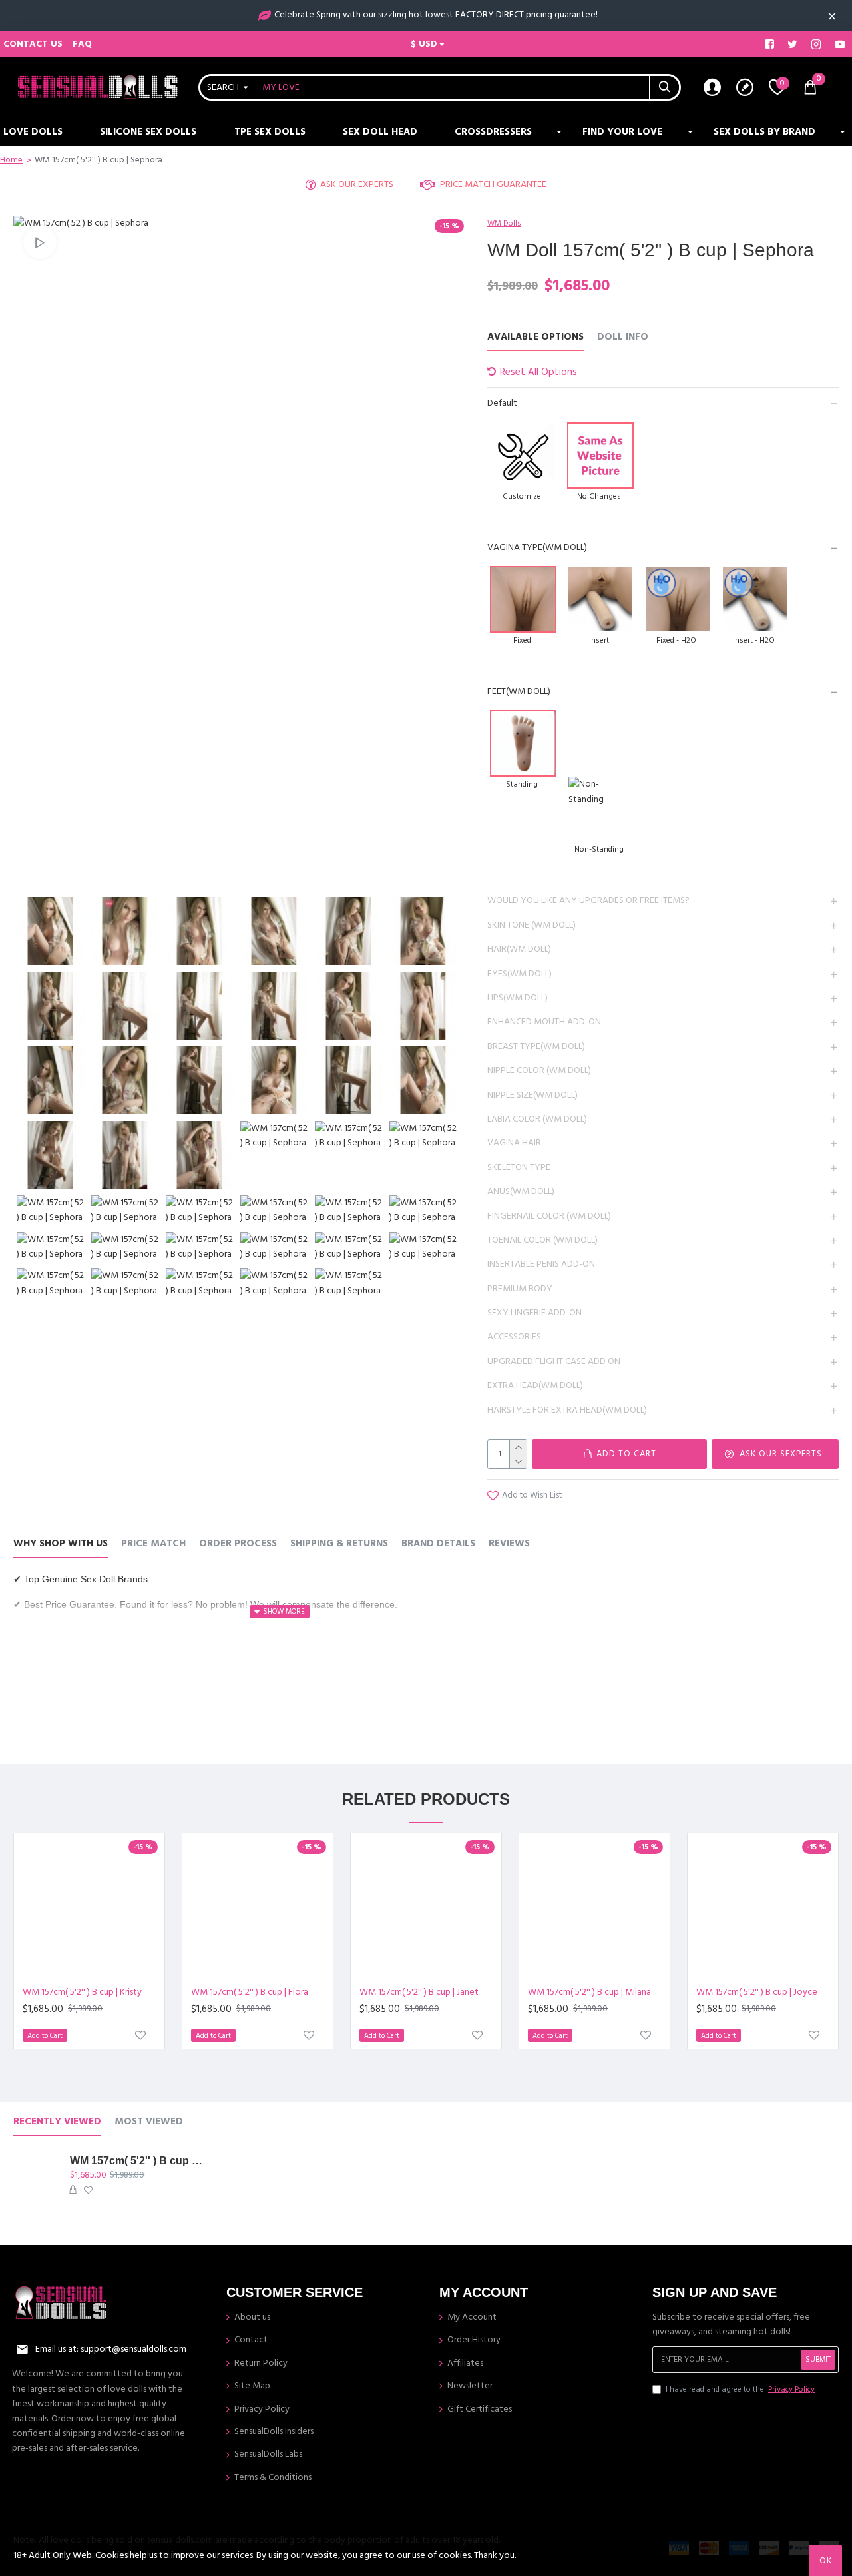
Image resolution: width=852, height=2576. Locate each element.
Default (502, 403)
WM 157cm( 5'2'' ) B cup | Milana (589, 1992)
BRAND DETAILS (438, 1544)
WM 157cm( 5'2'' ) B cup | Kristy (82, 1992)
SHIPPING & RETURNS (339, 1544)
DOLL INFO (623, 337)
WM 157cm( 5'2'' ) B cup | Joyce (757, 1992)
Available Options (535, 337)
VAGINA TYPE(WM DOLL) (537, 547)
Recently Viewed (57, 2122)
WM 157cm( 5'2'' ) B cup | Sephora (137, 2161)
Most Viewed (149, 2122)
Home (11, 160)
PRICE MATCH (153, 1544)
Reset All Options (538, 372)
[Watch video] (40, 242)
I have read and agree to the (740, 2389)
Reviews (509, 1544)
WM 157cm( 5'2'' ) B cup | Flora (250, 1992)
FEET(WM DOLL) (519, 691)
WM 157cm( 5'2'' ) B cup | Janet (419, 1992)
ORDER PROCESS (238, 1544)
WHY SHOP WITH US (61, 1544)
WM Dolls (504, 223)
